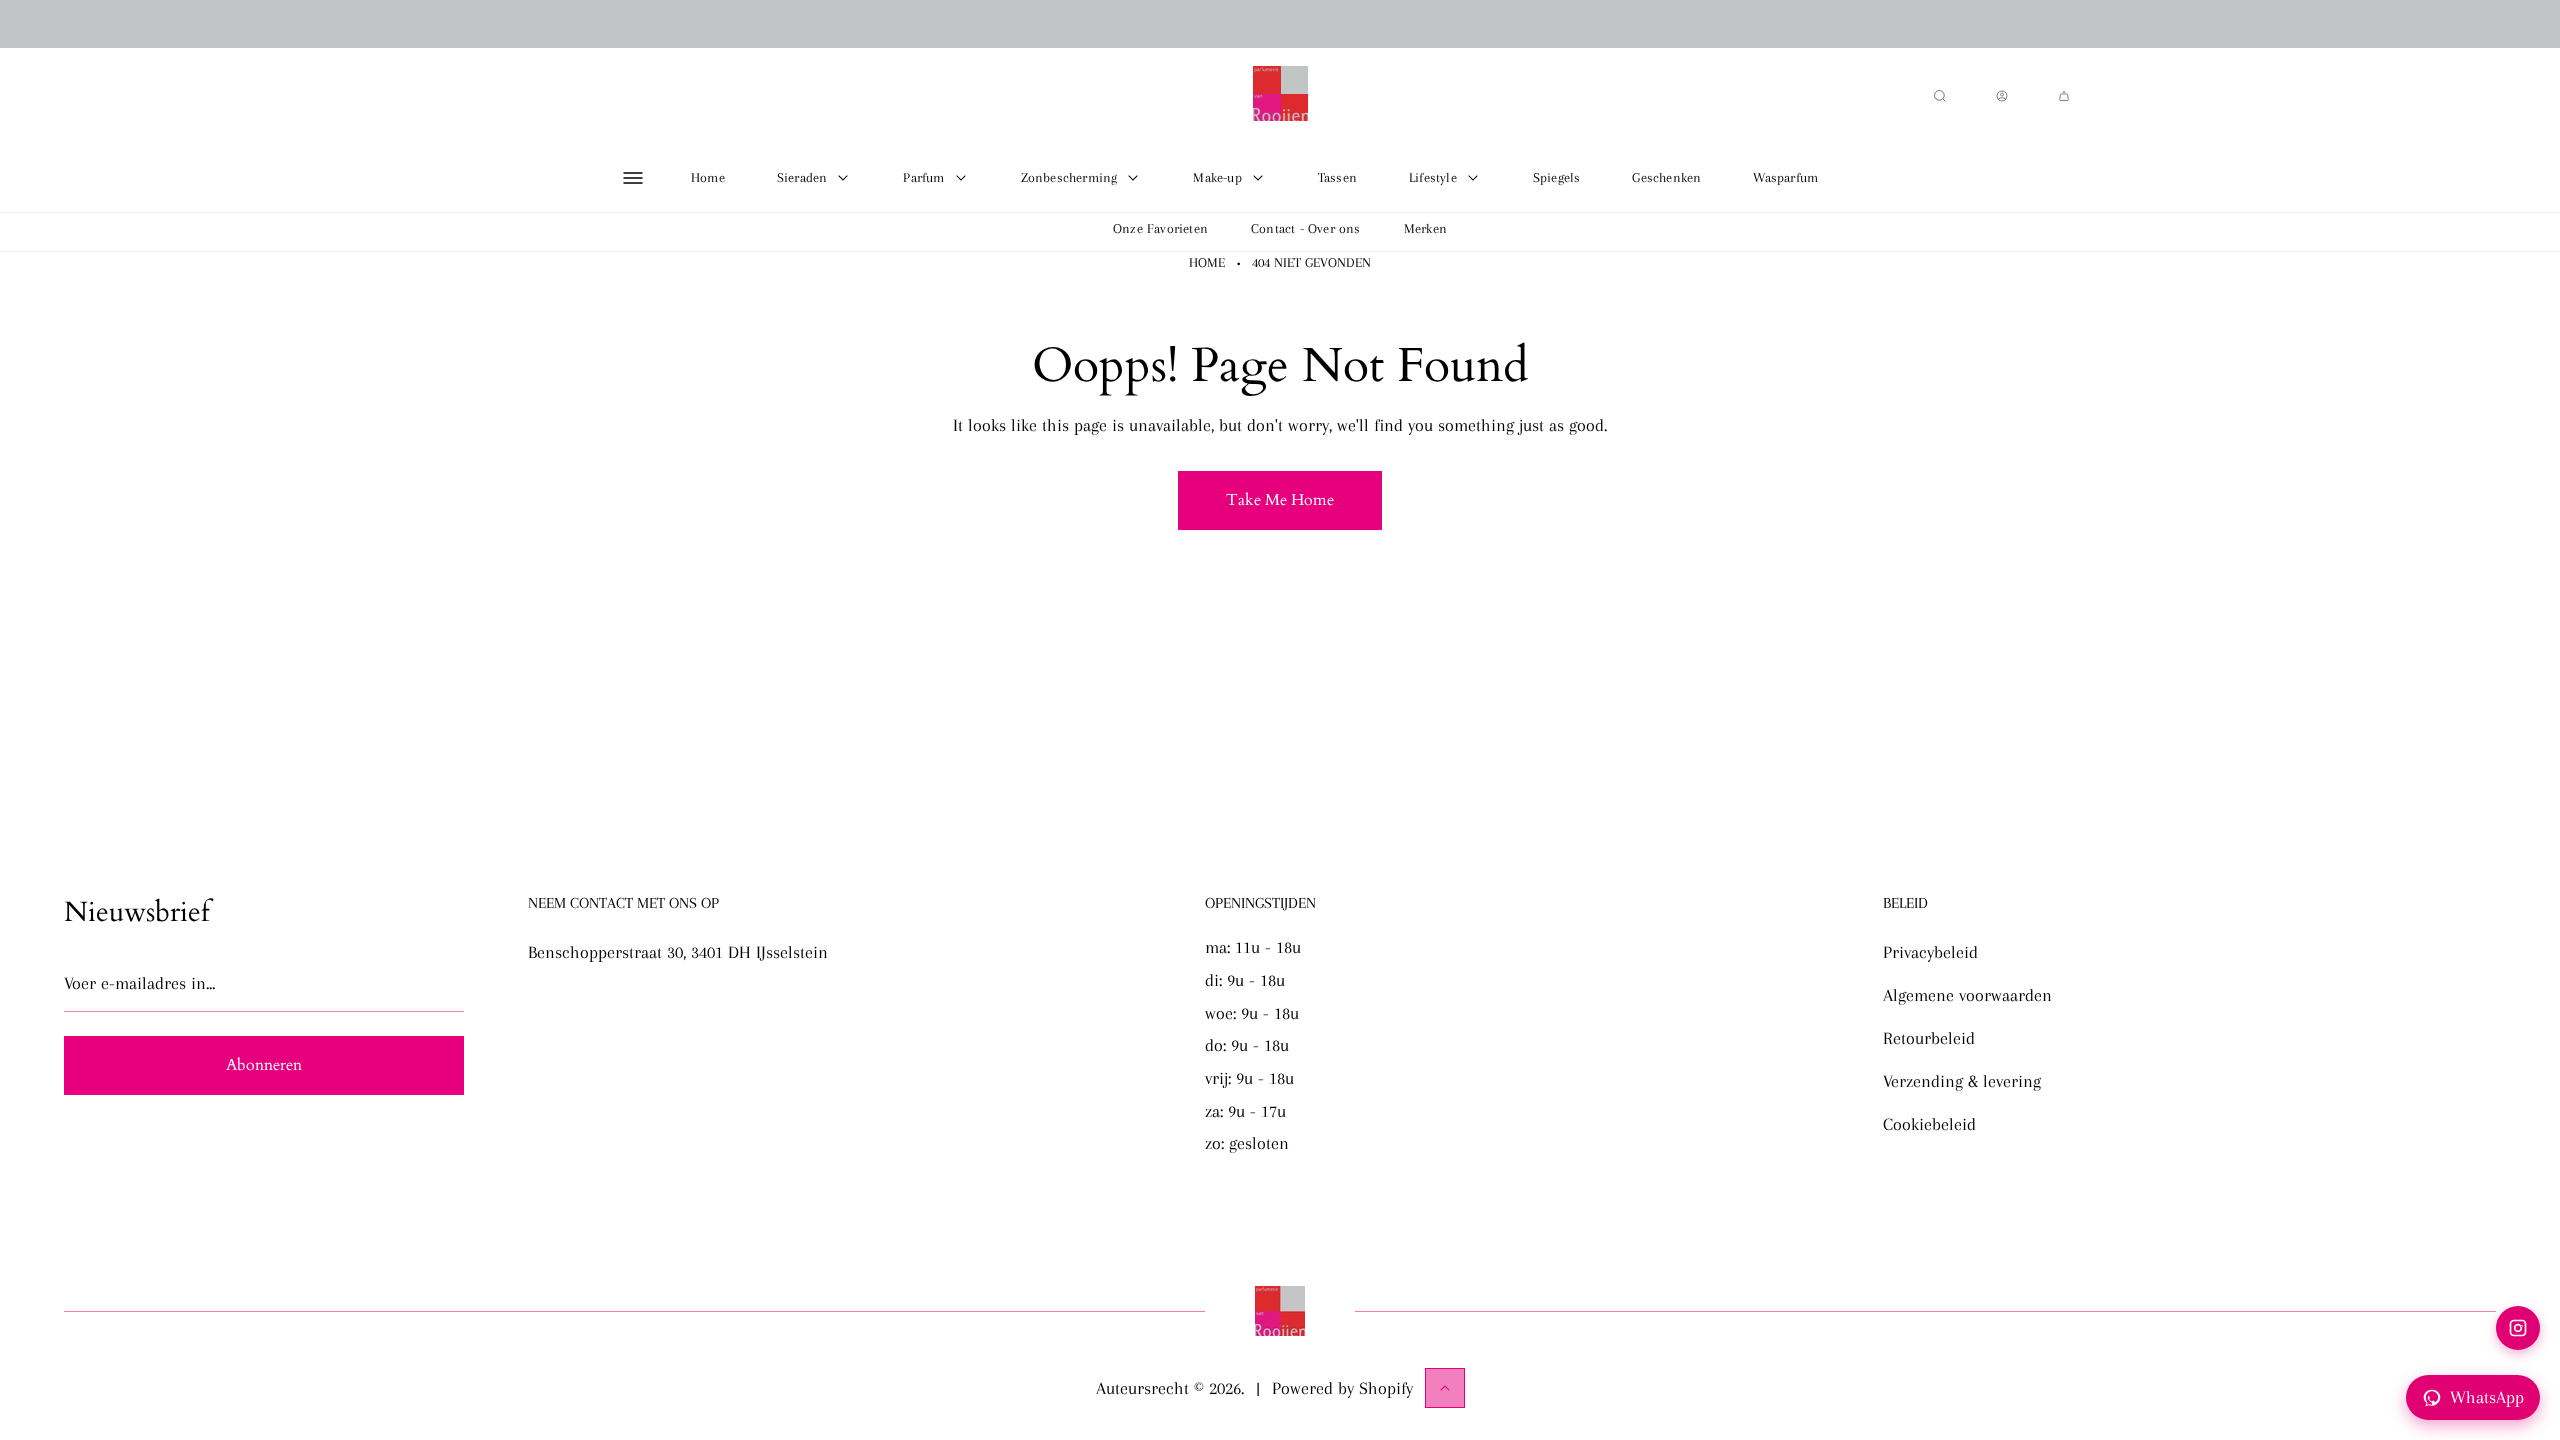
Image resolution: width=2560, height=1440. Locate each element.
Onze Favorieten (1160, 228)
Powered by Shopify (1342, 1388)
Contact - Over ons (1306, 228)
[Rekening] (2002, 96)
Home (1207, 262)
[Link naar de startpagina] (1280, 1311)
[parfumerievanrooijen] (1280, 96)
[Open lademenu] (633, 178)
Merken (1425, 228)
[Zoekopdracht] (1940, 96)
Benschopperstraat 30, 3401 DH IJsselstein (678, 952)
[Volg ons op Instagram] (2518, 1328)
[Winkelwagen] (2064, 96)
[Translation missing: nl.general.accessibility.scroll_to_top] (1445, 1388)
